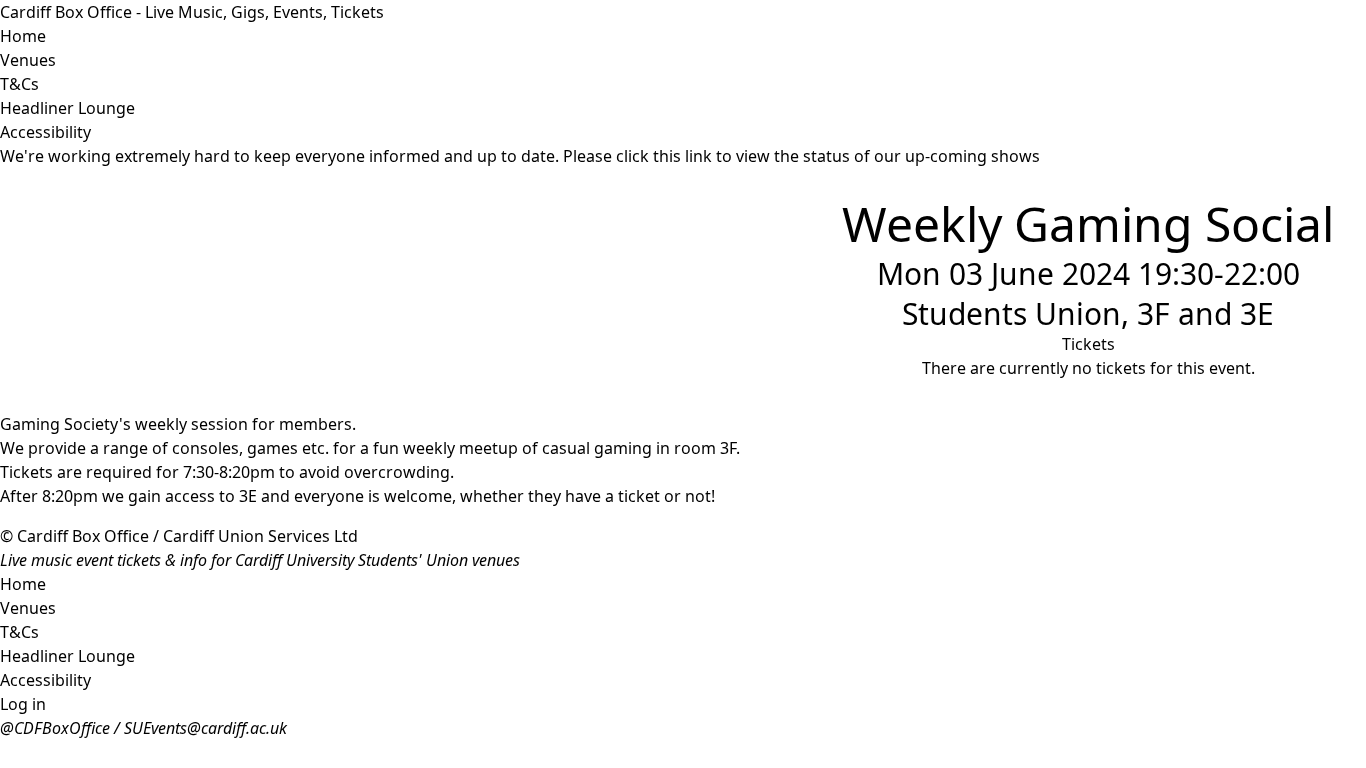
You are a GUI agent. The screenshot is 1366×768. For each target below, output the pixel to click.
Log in (23, 704)
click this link (664, 156)
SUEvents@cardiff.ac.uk (205, 728)
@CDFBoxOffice (55, 728)
